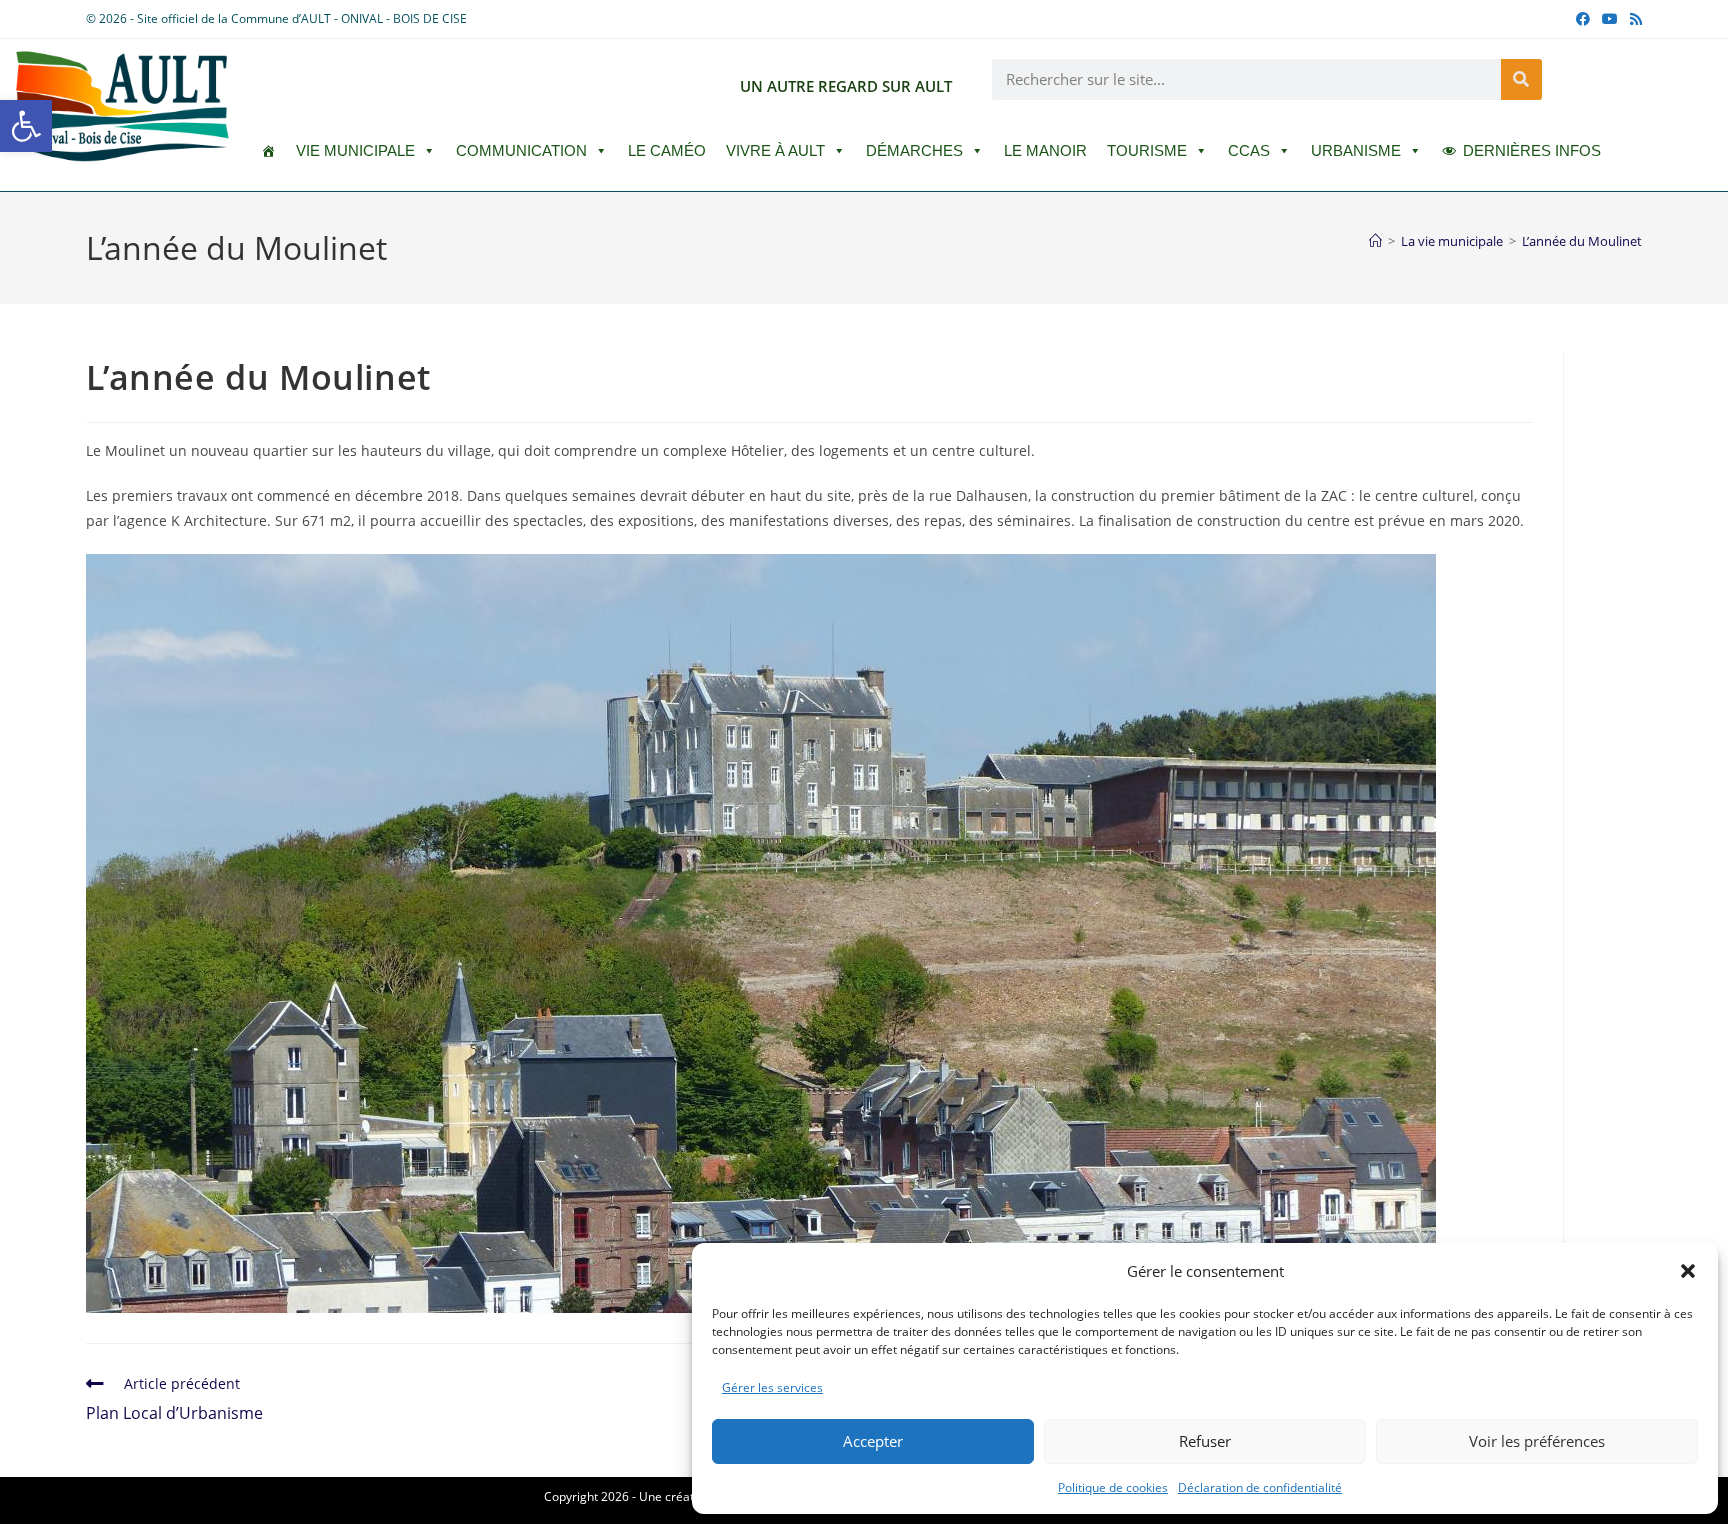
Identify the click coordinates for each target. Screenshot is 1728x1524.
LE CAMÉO (667, 150)
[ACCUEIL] (268, 151)
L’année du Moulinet (1582, 241)
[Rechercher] (1521, 79)
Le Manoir (1045, 150)
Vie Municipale (355, 150)
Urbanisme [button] (1356, 150)
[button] (26, 126)
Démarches (914, 150)
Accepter (873, 1441)
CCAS (1249, 150)
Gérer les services (772, 1387)
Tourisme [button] (1147, 150)
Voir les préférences (1537, 1441)
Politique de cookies (1113, 1487)
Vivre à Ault (775, 150)
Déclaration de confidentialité (1260, 1487)
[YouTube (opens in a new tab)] (1610, 19)
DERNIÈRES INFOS (1532, 150)
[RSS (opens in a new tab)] (1633, 19)
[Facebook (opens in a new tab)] (1583, 19)
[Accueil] (1375, 241)
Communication (521, 150)
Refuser (1205, 1441)
